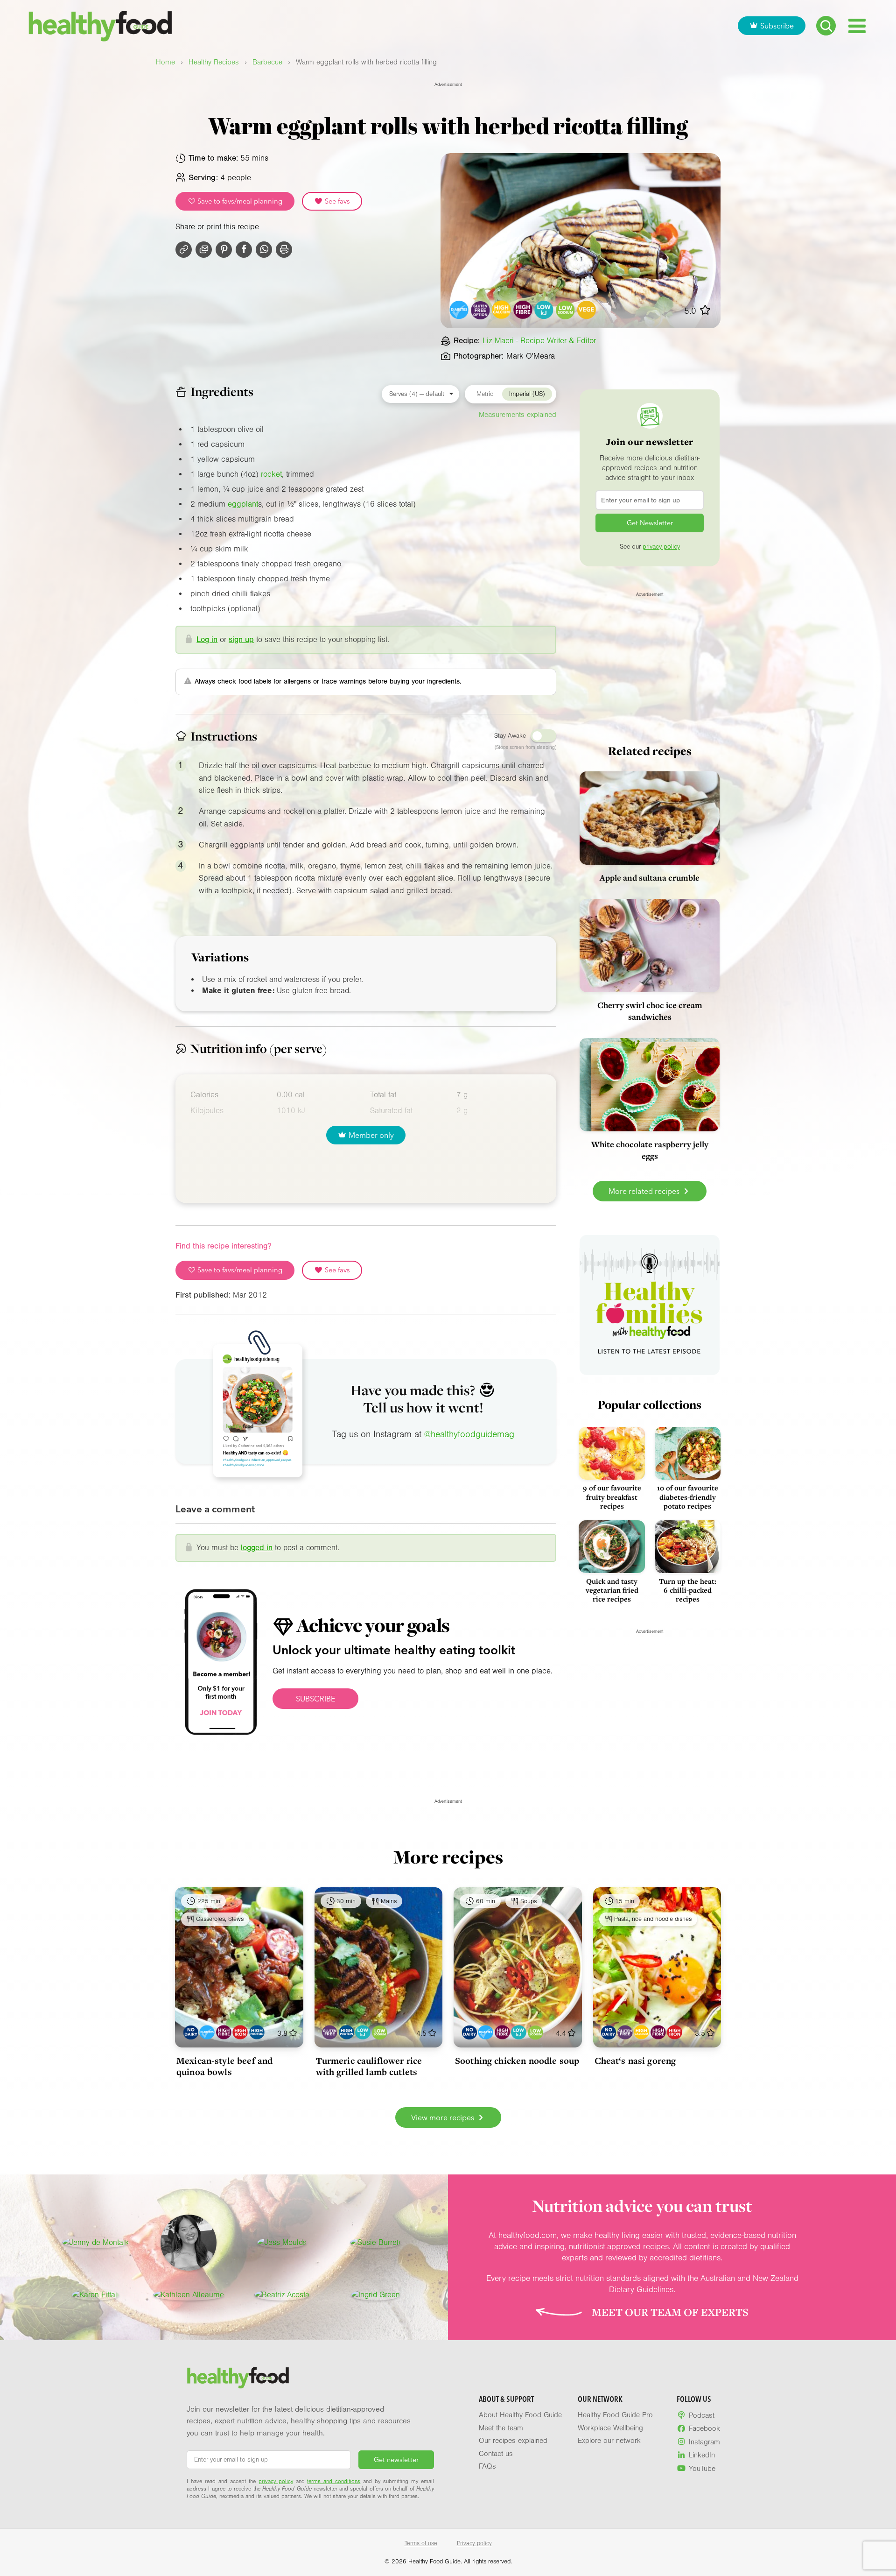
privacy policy (661, 547)
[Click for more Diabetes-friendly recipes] (459, 310)
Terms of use (421, 2543)
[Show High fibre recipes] (224, 2032)
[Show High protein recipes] (257, 2032)
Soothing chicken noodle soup (517, 2061)
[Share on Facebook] (244, 250)
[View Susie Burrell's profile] (375, 2243)
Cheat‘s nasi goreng (635, 2061)
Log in (207, 639)
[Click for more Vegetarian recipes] (587, 310)
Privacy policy (474, 2543)
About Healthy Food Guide (520, 2415)
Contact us (496, 2454)
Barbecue (267, 62)
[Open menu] (857, 26)
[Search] (826, 26)
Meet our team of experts (670, 2312)
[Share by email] (204, 250)
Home (165, 62)
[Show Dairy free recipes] (191, 2032)
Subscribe (777, 26)
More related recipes (645, 1191)
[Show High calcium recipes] (641, 2032)
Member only (371, 1135)
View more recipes (444, 2117)
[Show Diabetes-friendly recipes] (207, 2032)
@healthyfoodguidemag (469, 1434)
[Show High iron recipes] (240, 2032)
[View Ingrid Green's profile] (375, 2295)
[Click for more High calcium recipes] (502, 310)
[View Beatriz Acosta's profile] (282, 2295)
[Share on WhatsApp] (264, 250)
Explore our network (609, 2441)
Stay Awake (510, 736)
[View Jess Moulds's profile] (282, 2243)
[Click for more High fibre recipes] (523, 310)
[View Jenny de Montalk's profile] (95, 2243)
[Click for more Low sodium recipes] (565, 310)
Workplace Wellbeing (610, 2428)
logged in (257, 1548)
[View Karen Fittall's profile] (95, 2295)
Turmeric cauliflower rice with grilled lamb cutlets (369, 2066)
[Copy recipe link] (184, 250)
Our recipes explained (513, 2441)
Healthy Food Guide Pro (615, 2415)
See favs (336, 201)
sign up (241, 639)
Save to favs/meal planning (239, 201)
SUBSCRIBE (315, 1699)
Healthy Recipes (214, 62)
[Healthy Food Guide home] (238, 2378)
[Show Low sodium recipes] (380, 2032)
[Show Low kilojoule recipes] (363, 2032)
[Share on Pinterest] (224, 250)
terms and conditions (334, 2481)
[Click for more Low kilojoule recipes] (544, 310)
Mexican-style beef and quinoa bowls (224, 2066)
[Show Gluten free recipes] (330, 2032)
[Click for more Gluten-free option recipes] (480, 310)
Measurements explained (518, 415)
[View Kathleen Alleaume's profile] (189, 2295)
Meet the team (501, 2428)
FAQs (487, 2466)
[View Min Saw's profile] (189, 2243)
